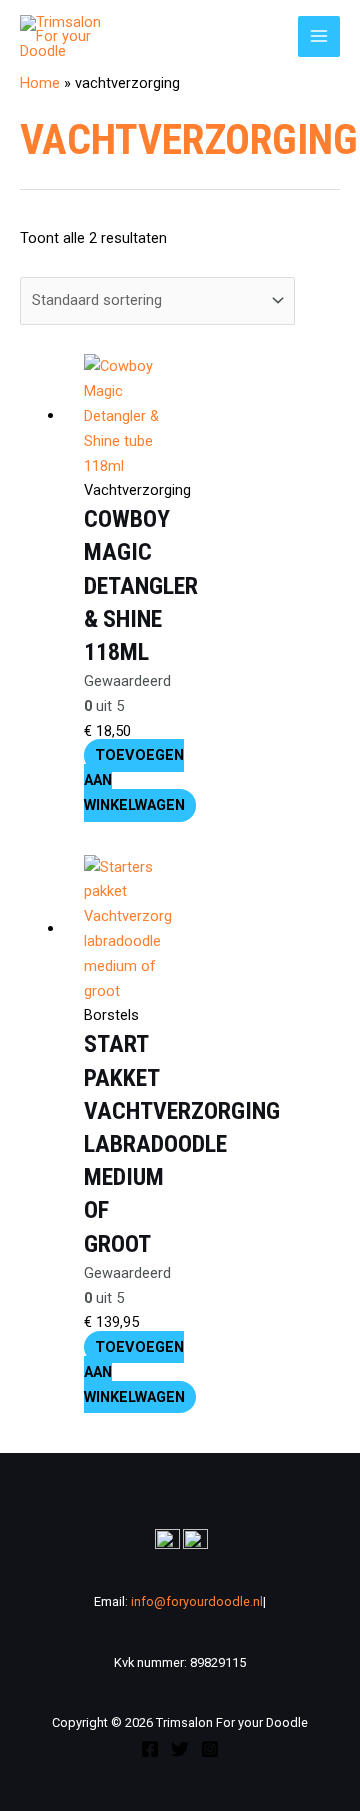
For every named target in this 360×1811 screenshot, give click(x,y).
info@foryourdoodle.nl (195, 1601)
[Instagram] (210, 1749)
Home (40, 83)
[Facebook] (150, 1749)
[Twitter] (180, 1749)
